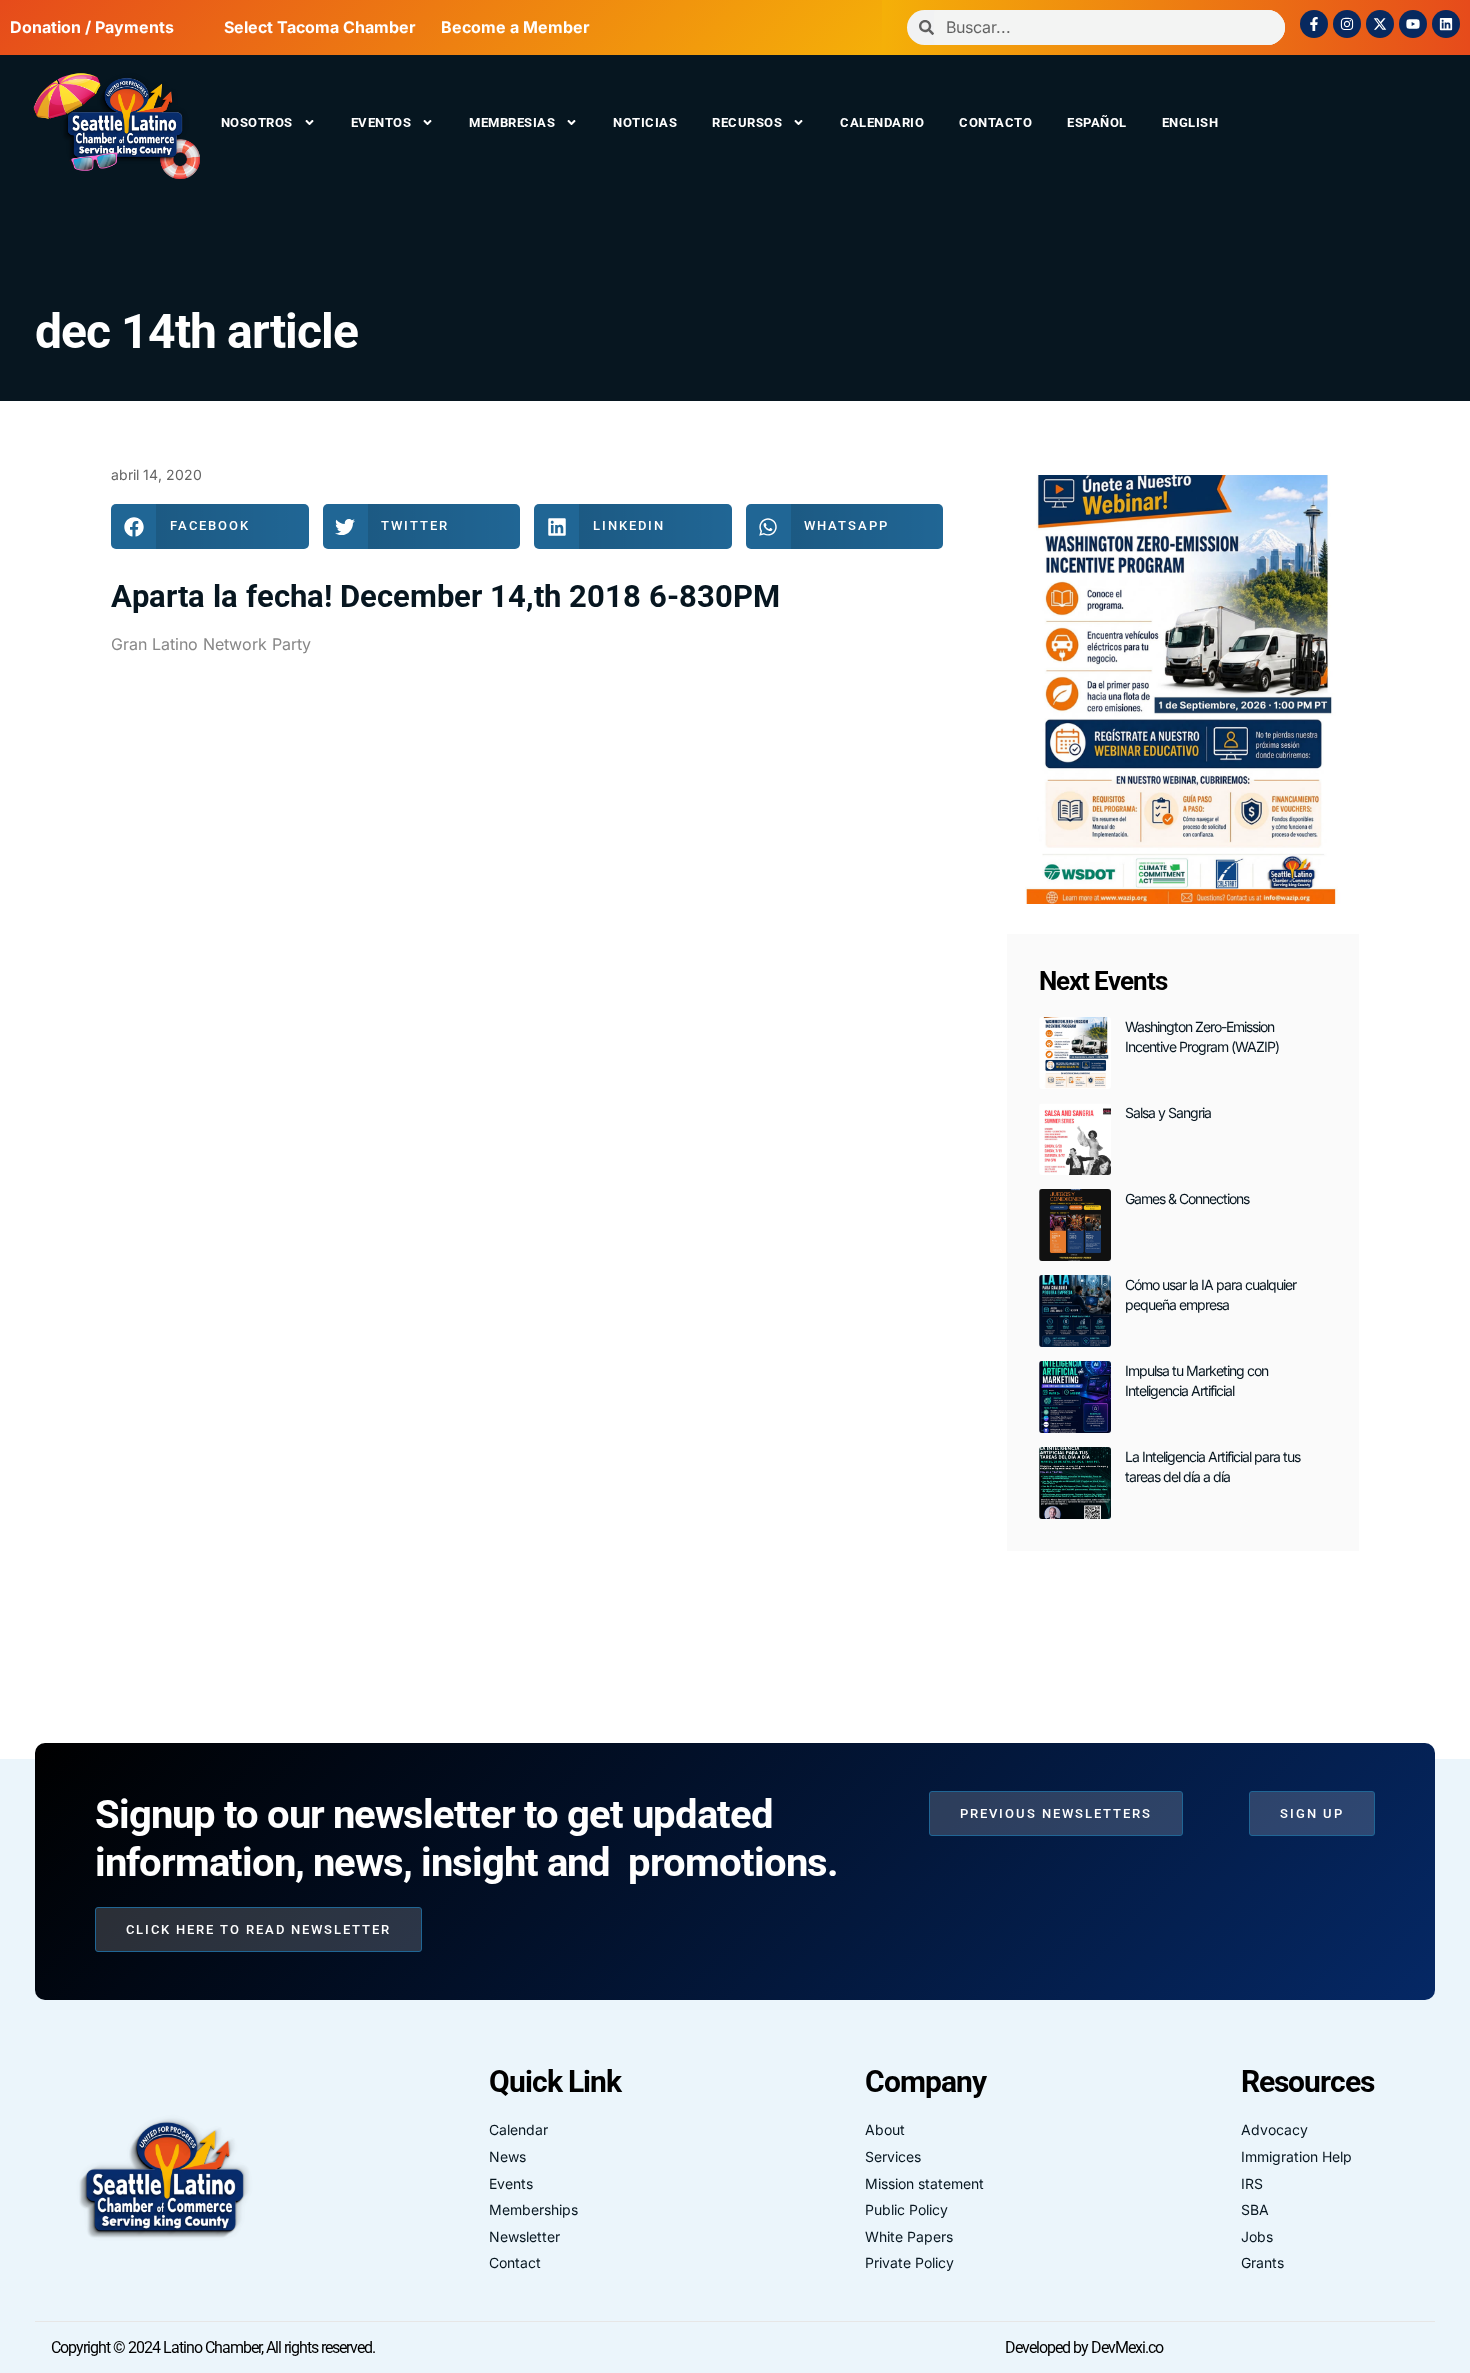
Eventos (381, 122)
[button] (210, 526)
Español (1097, 122)
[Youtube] (1413, 24)
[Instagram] (1347, 24)
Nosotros (257, 122)
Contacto (995, 122)
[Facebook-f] (1314, 24)
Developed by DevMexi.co (1084, 2347)
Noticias (645, 122)
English (1190, 122)
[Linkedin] (1446, 24)
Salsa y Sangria (1168, 1112)
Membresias (512, 122)
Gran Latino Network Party (211, 644)
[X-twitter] (1380, 24)
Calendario (882, 122)
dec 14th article (196, 331)
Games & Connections (1187, 1198)
